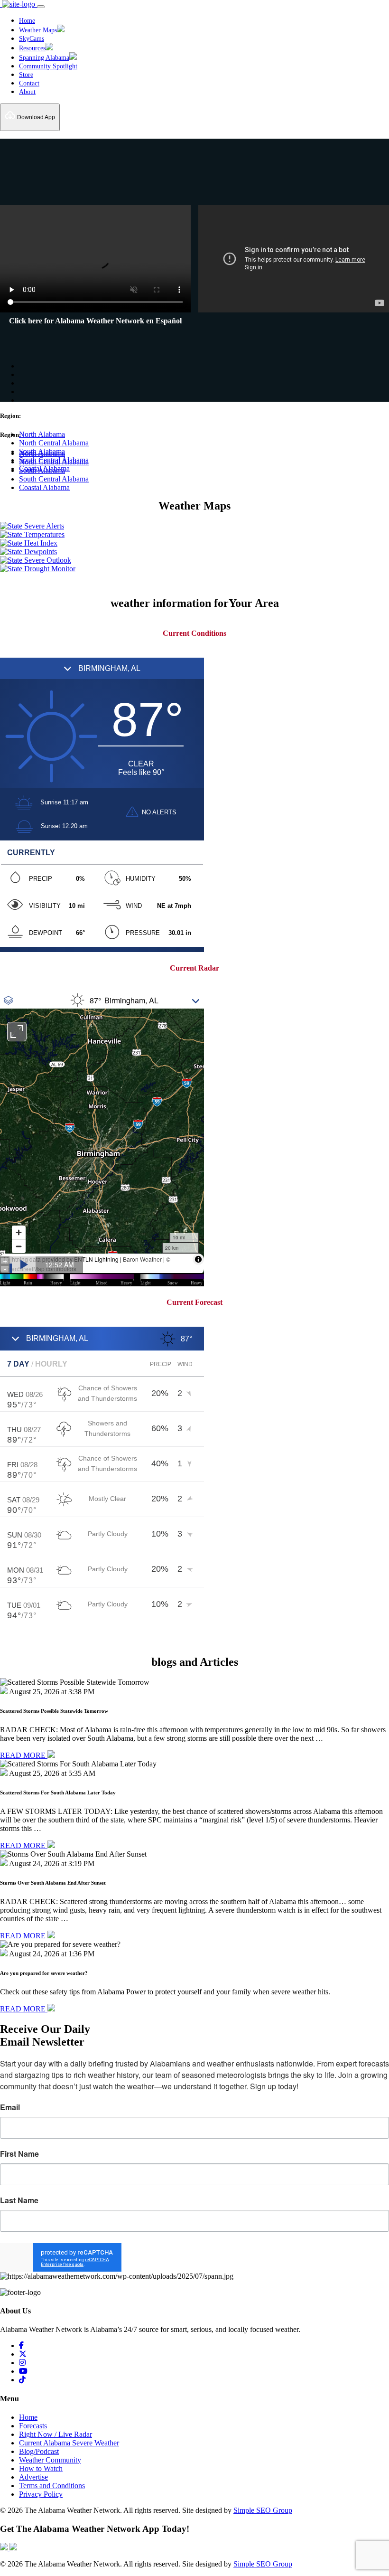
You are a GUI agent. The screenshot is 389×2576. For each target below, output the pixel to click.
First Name (19, 2154)
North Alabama (42, 434)
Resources (32, 48)
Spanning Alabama (44, 58)
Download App (35, 117)
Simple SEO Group (263, 2510)
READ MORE (24, 1755)
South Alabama (42, 451)
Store (26, 75)
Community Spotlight (48, 66)
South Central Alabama (54, 479)
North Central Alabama (54, 443)
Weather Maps (38, 30)
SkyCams (32, 39)
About (27, 92)
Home (27, 21)
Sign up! (195, 2258)
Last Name (19, 2200)
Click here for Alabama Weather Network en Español (95, 321)
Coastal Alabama (44, 487)
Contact (29, 83)
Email (10, 2107)
